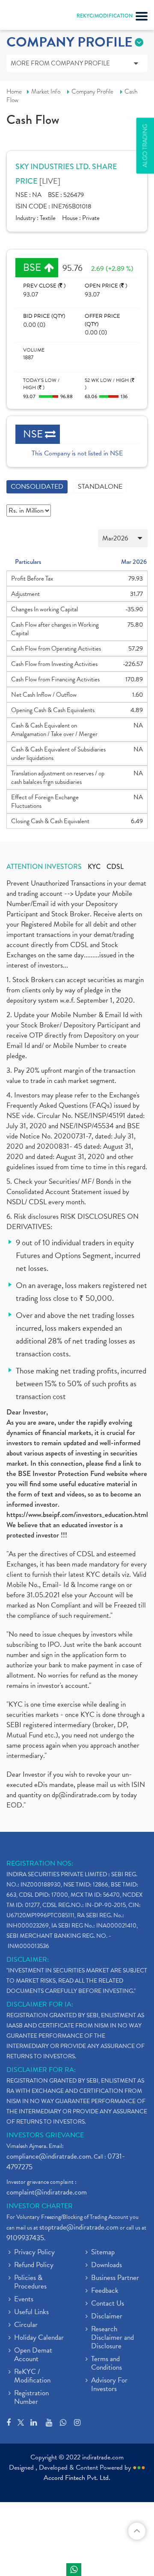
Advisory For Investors (109, 2385)
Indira (74, 2570)
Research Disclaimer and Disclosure (113, 2338)
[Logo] (28, 17)
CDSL (115, 867)
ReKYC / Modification (32, 2376)
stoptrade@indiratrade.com (79, 2227)
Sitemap (103, 2253)
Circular (26, 2325)
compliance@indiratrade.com (49, 2156)
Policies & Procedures (30, 2283)
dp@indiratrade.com (82, 1795)
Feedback (105, 2291)
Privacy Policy (34, 2253)
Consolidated (37, 487)
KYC (94, 867)
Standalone (100, 487)
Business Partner (115, 2278)
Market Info (46, 91)
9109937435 (25, 2238)
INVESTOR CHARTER (40, 2206)
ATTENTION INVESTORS (44, 867)
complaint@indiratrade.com (47, 2192)
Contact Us (108, 2304)
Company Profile (92, 91)
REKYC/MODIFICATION (105, 16)
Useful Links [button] (31, 2312)
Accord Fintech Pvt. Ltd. (77, 2478)
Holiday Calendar (39, 2338)
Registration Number (31, 2398)
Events (24, 2300)
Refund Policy (34, 2265)
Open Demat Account (33, 2355)
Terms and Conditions (107, 2364)
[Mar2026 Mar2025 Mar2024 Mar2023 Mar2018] (77, 538)
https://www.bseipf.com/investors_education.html (77, 1515)
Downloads (107, 2265)
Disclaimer (107, 2317)
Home (14, 91)
